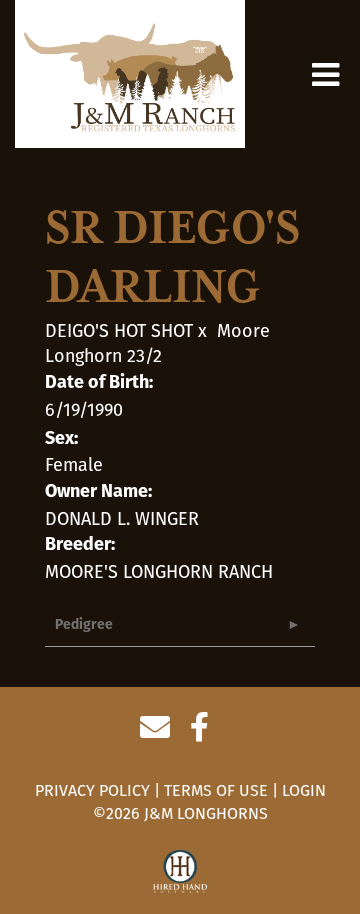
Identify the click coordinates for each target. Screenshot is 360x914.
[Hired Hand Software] (180, 872)
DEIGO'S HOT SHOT (119, 331)
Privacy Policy (92, 790)
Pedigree (84, 625)
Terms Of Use (216, 790)
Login (304, 790)
